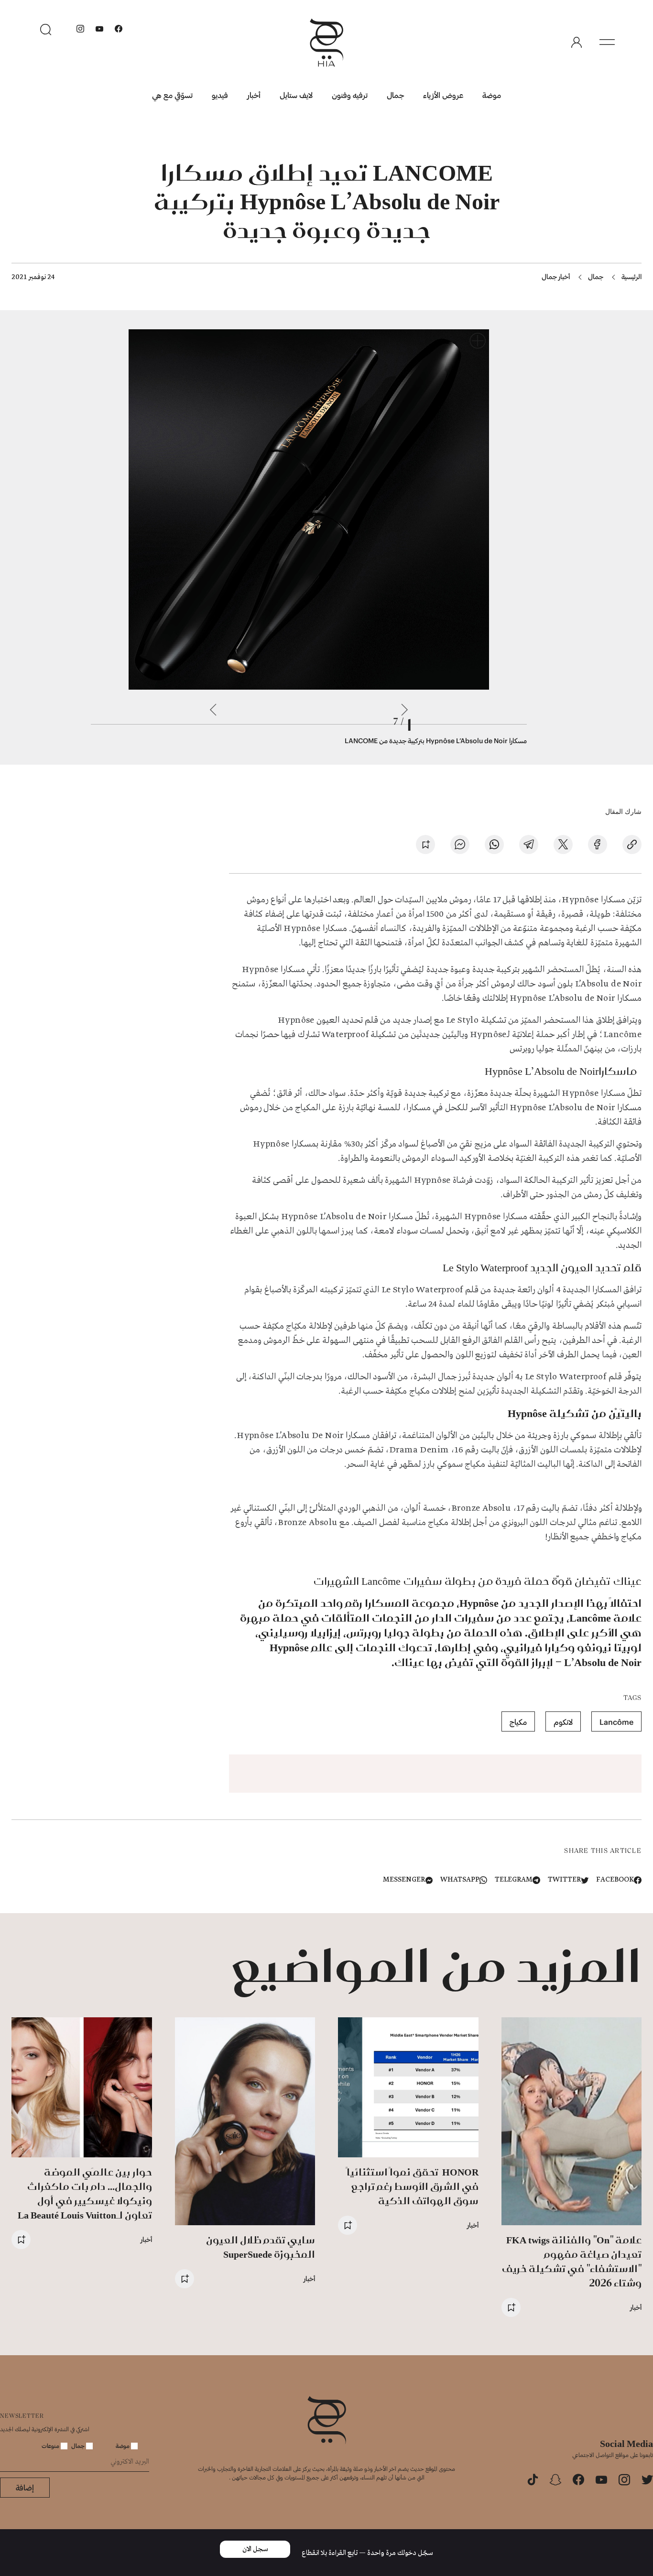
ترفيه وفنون (350, 95)
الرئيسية (631, 276)
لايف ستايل (296, 95)
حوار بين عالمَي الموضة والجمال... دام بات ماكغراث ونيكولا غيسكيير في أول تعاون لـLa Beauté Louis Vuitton (85, 2193)
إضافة (25, 2487)
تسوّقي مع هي (172, 95)
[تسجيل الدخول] (577, 43)
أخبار (254, 95)
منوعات (51, 2446)
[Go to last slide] (404, 710)
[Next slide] (213, 710)
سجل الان (255, 2549)
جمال (395, 95)
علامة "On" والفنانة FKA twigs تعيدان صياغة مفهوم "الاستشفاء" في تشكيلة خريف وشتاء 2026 (572, 2261)
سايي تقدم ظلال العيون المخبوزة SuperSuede (261, 2247)
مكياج (518, 1722)
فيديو (220, 95)
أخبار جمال (556, 276)
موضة (492, 95)
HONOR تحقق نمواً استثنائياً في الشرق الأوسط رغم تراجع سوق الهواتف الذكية (413, 2186)
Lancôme (616, 1722)
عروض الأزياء (443, 95)
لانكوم (563, 1722)
